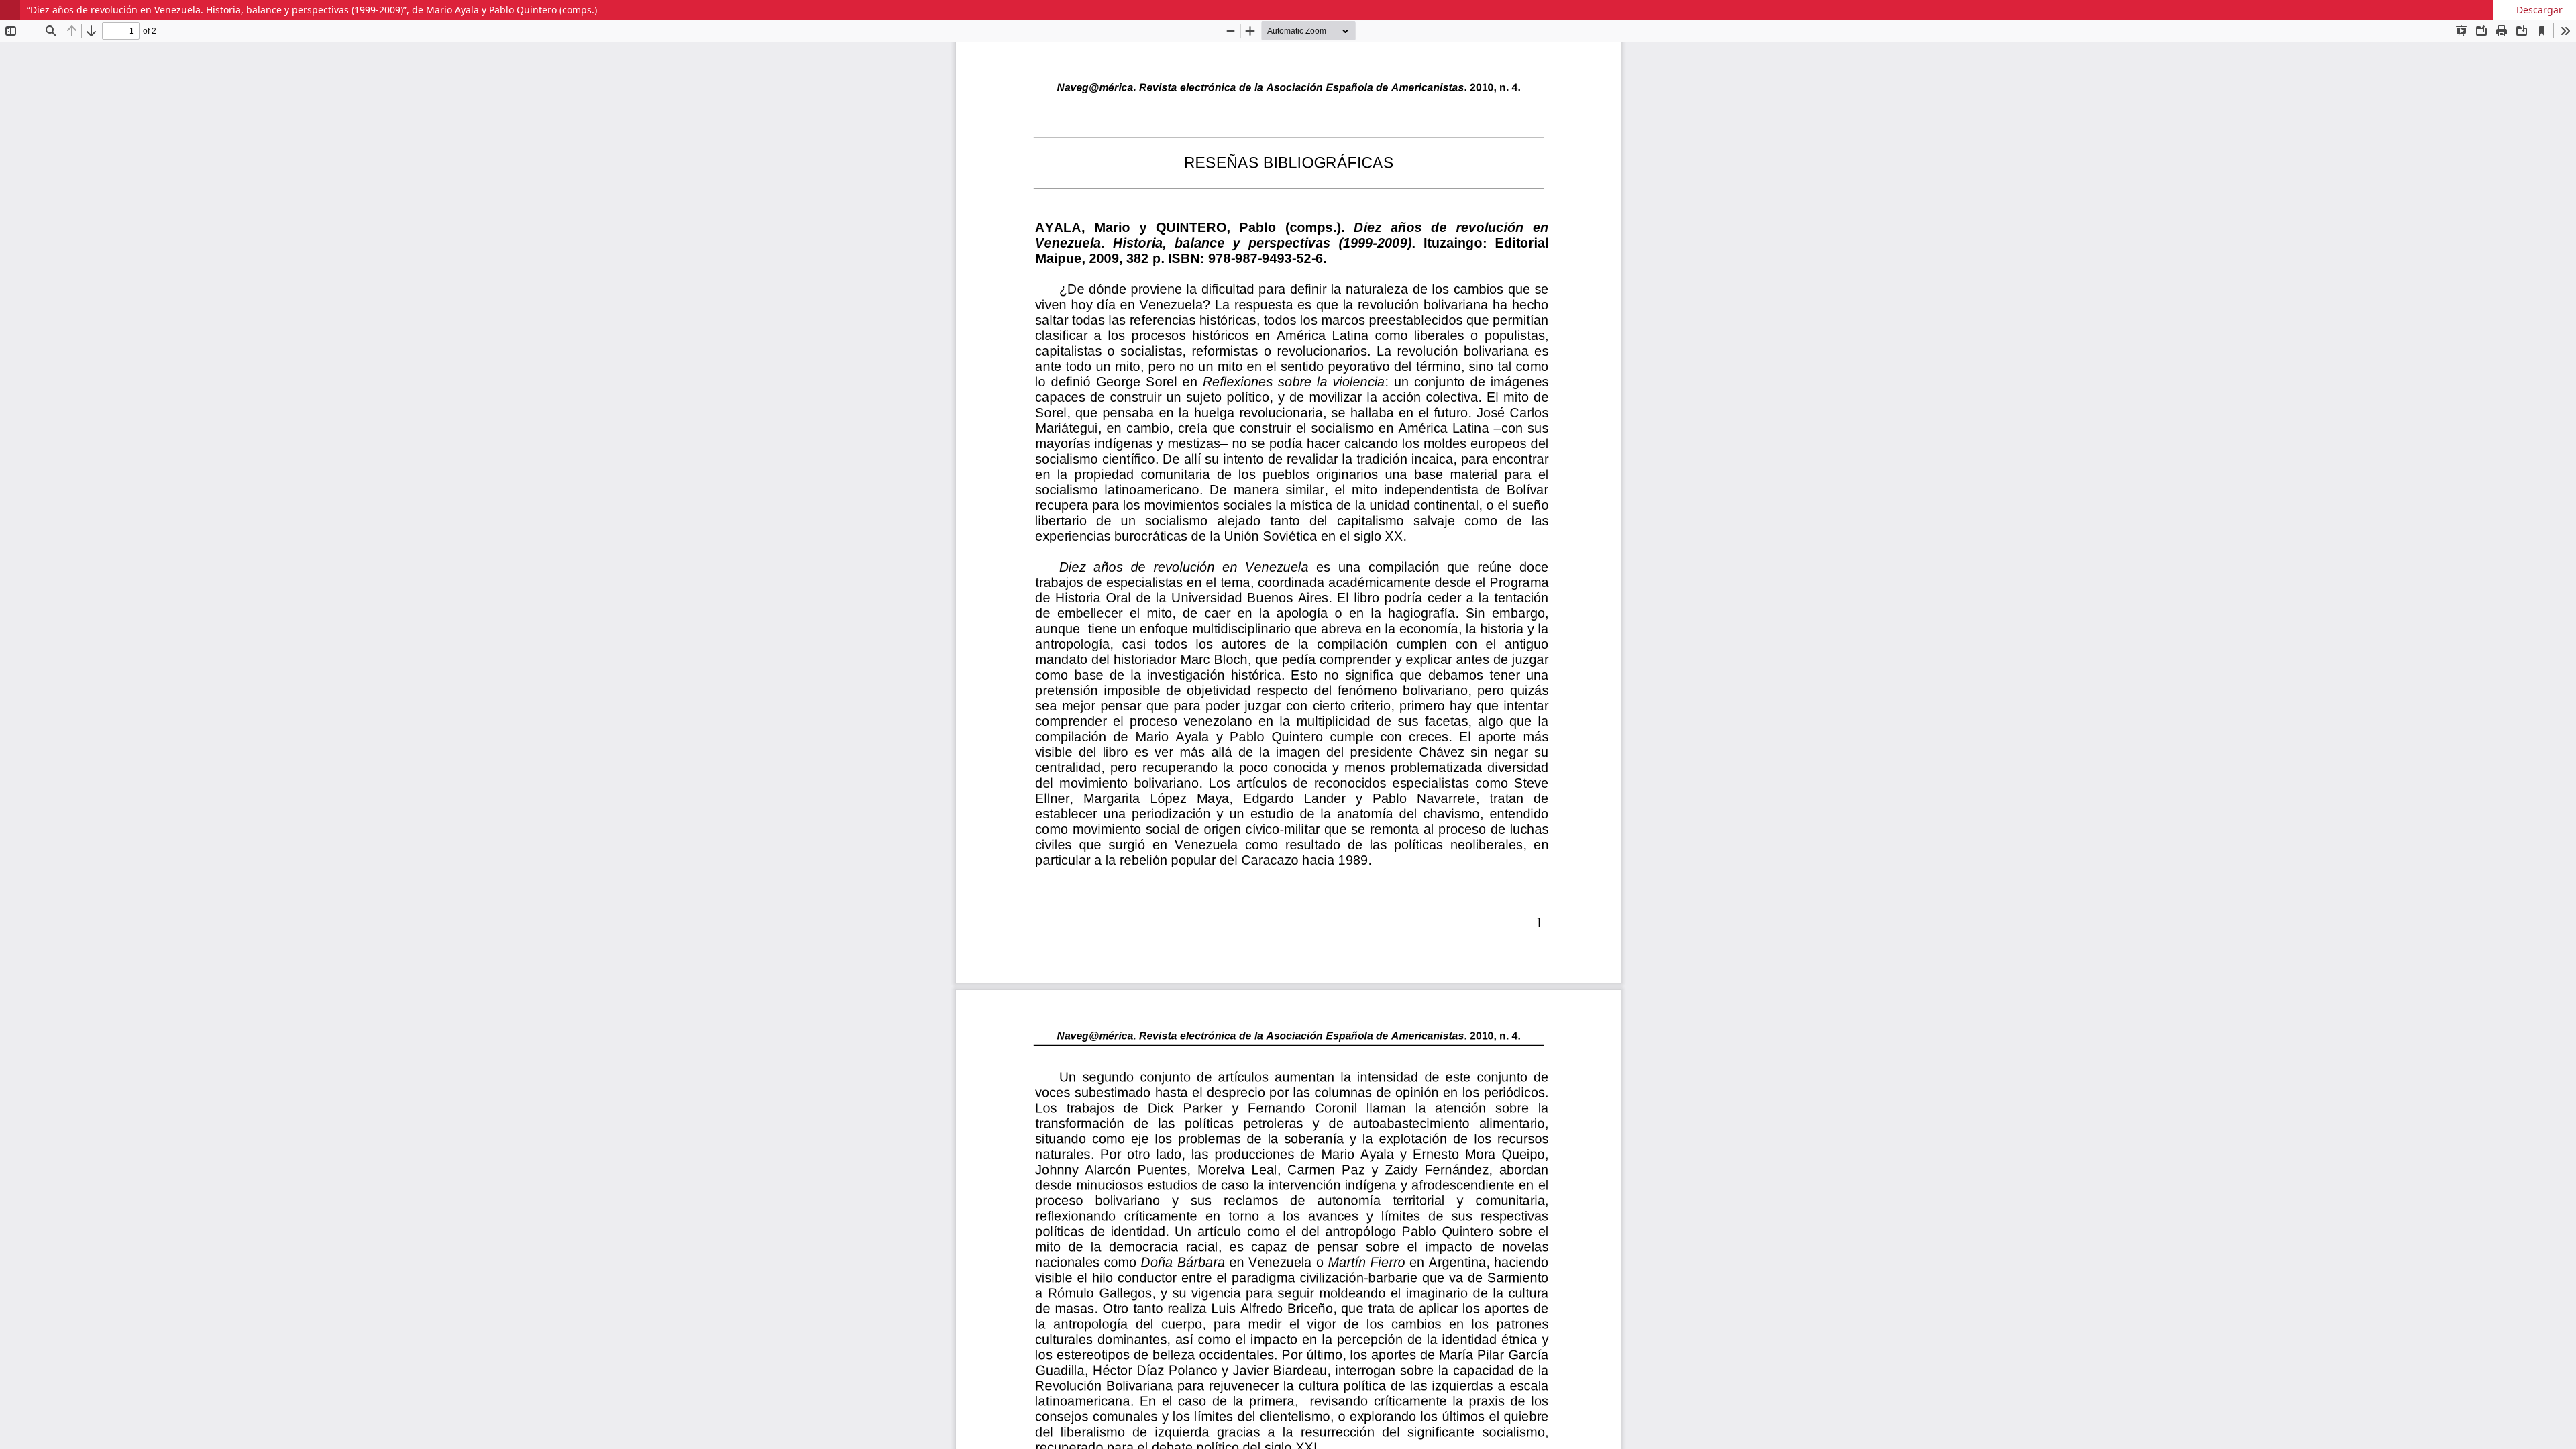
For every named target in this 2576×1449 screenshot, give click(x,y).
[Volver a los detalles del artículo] (10, 10)
